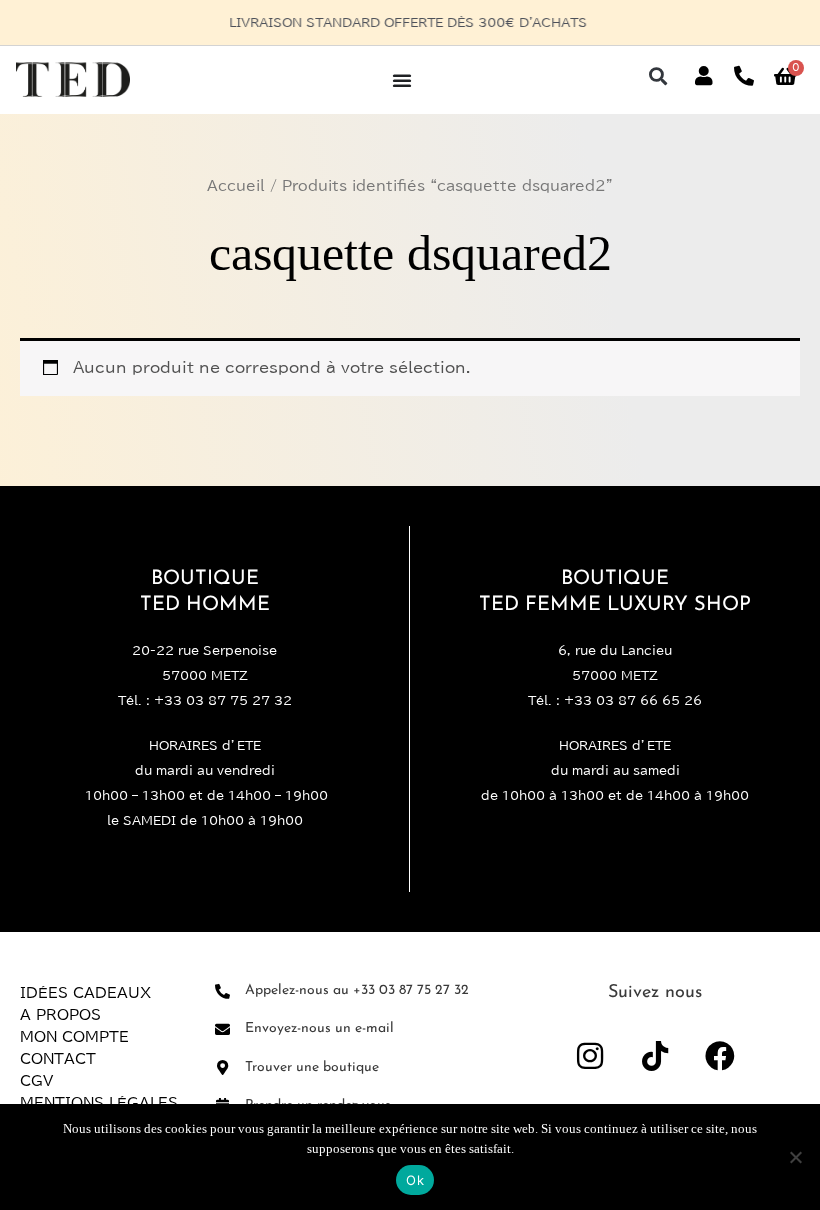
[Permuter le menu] (402, 80)
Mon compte (74, 1037)
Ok (415, 1180)
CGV (36, 1081)
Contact (58, 1059)
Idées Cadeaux (85, 993)
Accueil (236, 186)
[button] (657, 76)
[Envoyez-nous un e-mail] (222, 1029)
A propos (60, 1015)
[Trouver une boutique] (222, 1067)
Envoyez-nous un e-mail (319, 1028)
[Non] (795, 1157)
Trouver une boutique (312, 1067)
